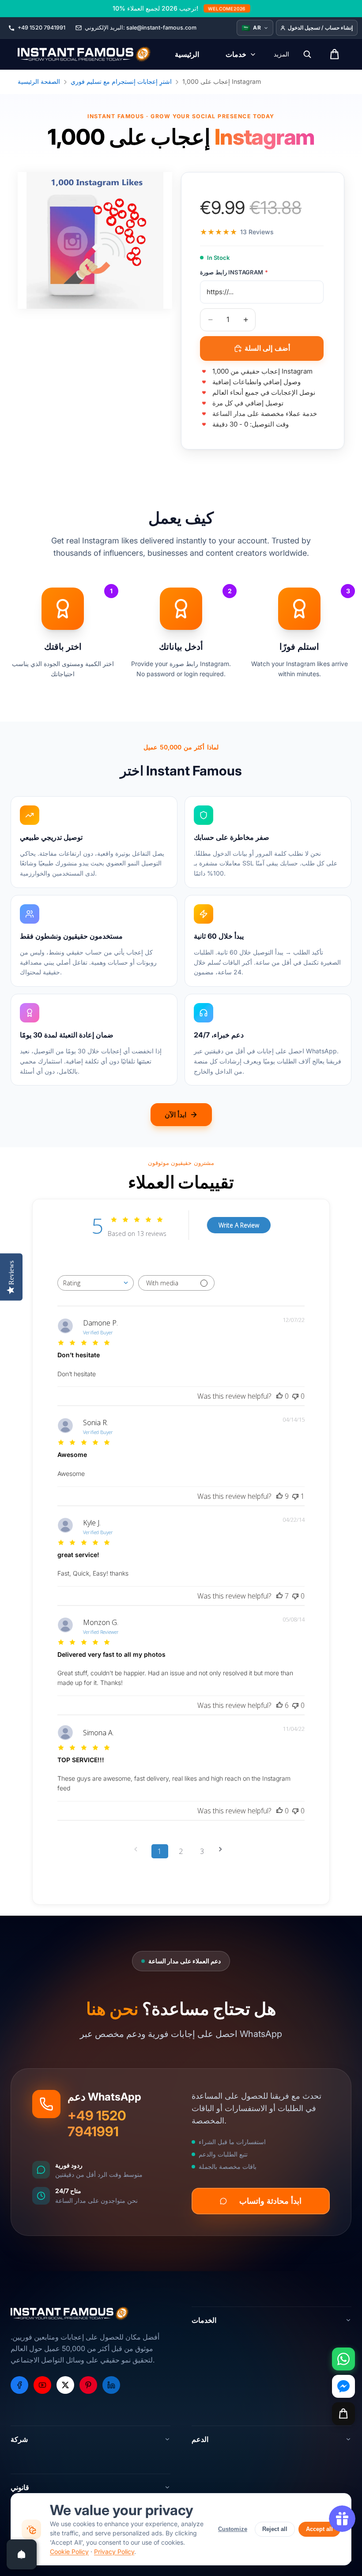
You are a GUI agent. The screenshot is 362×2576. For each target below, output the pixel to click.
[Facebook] (19, 2385)
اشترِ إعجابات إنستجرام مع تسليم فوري (121, 81)
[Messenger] (343, 2386)
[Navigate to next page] (223, 1849)
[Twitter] (65, 2385)
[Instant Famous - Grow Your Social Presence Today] (85, 54)
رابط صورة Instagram (234, 272)
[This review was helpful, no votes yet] (279, 1396)
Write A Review (239, 1225)
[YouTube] (42, 2385)
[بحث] (307, 54)
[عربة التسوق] (343, 2414)
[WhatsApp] (343, 2359)
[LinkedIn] (111, 2385)
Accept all (319, 2529)
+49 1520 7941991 (97, 2123)
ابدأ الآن (175, 1115)
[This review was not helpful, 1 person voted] (295, 1496)
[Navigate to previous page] (139, 1849)
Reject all (275, 2529)
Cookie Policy (69, 2552)
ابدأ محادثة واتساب (270, 2201)
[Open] (22, 2554)
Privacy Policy (114, 2552)
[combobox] (96, 1283)
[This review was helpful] (279, 1496)
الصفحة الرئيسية (39, 81)
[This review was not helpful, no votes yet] (295, 1396)
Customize (233, 2529)
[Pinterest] (88, 2385)
